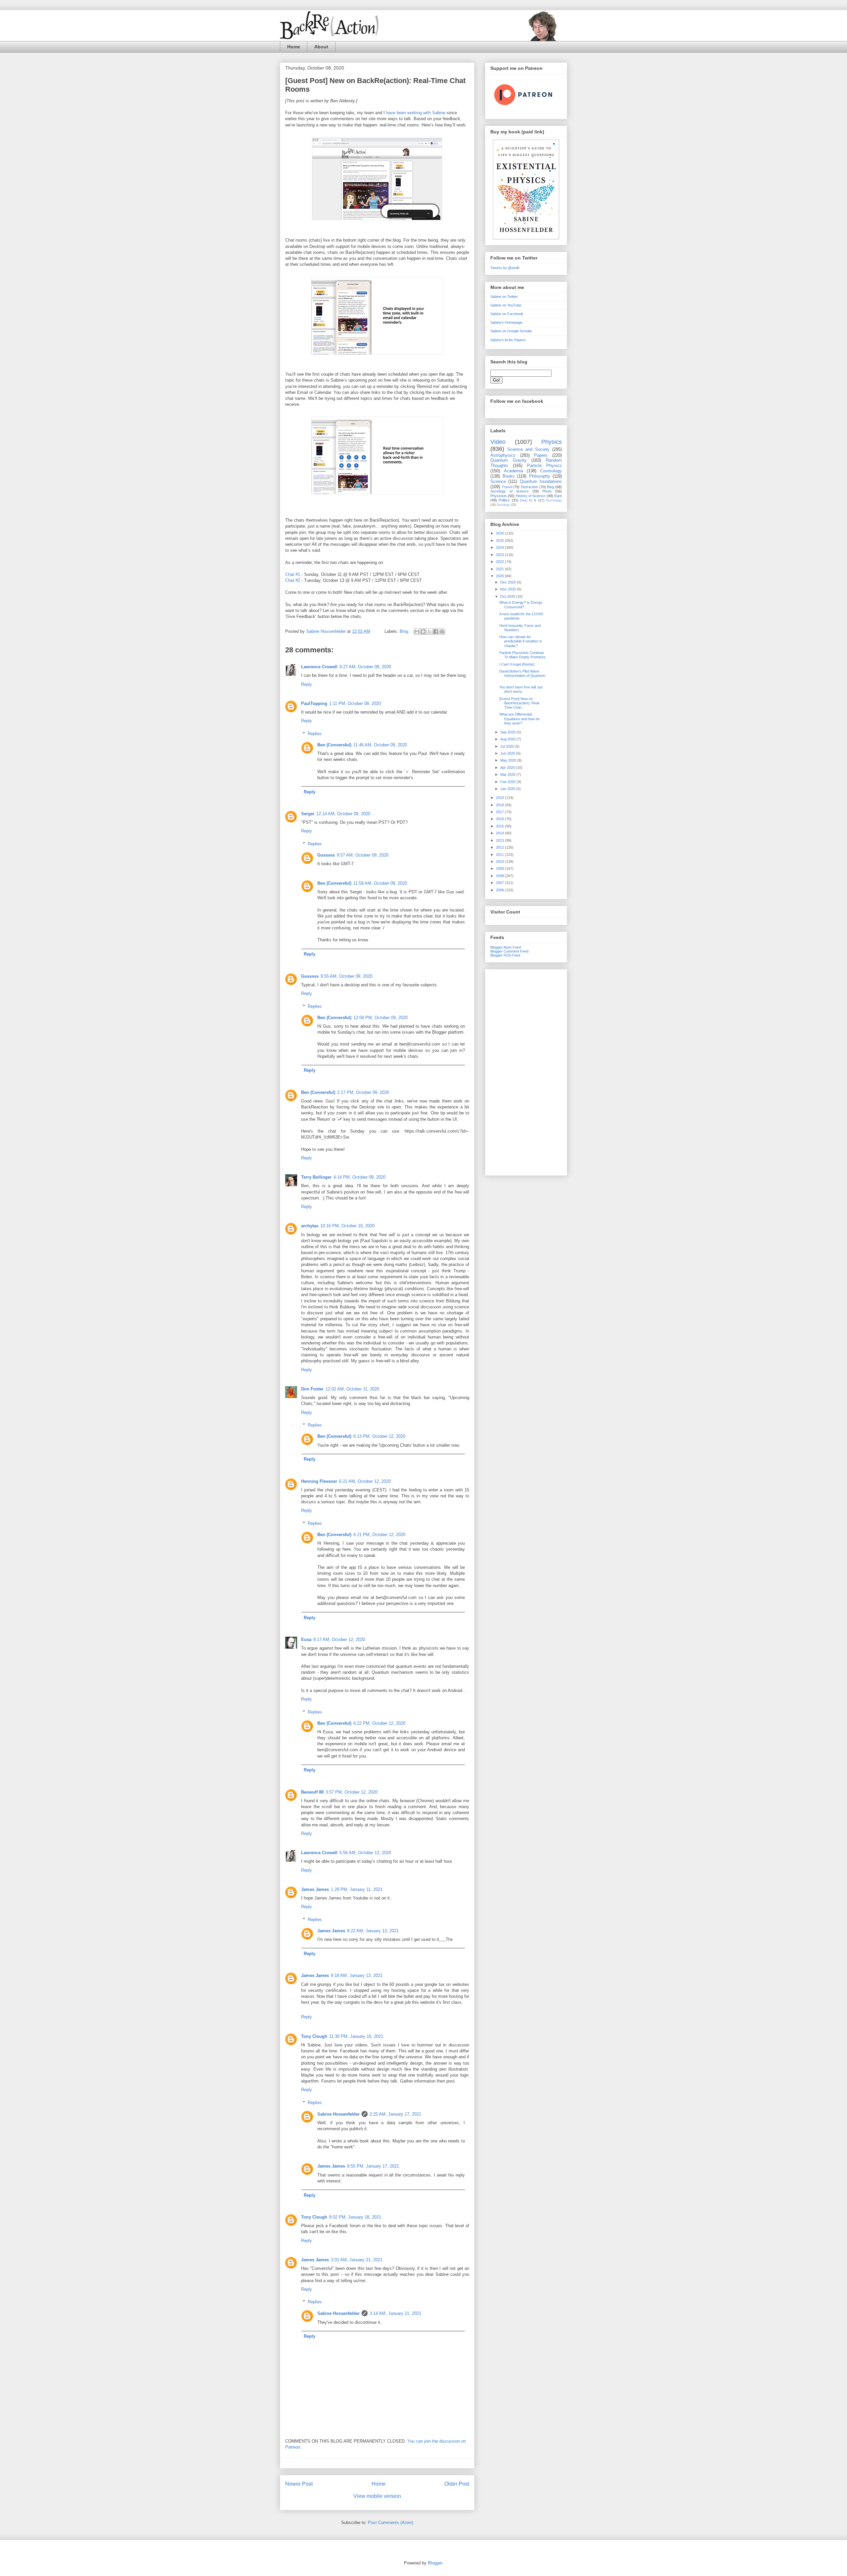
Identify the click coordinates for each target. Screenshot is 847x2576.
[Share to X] (429, 632)
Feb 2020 (508, 782)
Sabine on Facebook (507, 314)
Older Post (457, 2484)
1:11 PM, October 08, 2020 (355, 703)
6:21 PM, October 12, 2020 (379, 1535)
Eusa (306, 1639)
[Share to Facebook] (436, 632)
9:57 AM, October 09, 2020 (363, 855)
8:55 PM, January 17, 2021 (373, 2166)
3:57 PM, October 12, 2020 (352, 1792)
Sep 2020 (508, 732)
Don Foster (312, 1389)
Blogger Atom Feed (506, 947)
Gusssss (326, 855)
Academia (513, 471)
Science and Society (528, 449)
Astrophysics (503, 455)
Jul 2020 (508, 746)
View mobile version (377, 2496)
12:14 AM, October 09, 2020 (343, 814)
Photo (547, 491)
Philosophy (540, 476)
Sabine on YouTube (506, 305)
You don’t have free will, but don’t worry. (521, 689)
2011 (500, 855)
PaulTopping (314, 703)
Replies (315, 734)
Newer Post (299, 2484)
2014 (500, 833)
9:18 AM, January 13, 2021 (357, 1975)
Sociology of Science (510, 491)
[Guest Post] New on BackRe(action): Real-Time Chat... (520, 703)
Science (498, 481)
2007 (500, 883)
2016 (500, 819)
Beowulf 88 (312, 1792)
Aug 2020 (508, 739)
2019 (500, 798)
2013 (500, 840)
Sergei (308, 814)
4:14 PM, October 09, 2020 (359, 1177)
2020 (500, 576)
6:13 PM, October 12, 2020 (379, 1436)
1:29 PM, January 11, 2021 (357, 1889)
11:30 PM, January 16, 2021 (356, 2036)
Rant (558, 496)
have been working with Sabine (416, 113)
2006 (500, 890)
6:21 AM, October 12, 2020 (365, 1481)
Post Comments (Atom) (391, 2523)
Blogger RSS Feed (505, 955)
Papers (541, 455)
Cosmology (551, 471)
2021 (500, 569)
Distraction (529, 487)
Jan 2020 (508, 789)
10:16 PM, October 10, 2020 (347, 1226)
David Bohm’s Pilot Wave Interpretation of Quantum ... (522, 676)
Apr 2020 (508, 768)
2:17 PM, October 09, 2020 (363, 1092)
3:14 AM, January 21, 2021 (395, 2313)
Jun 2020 (508, 753)
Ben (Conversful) (334, 745)
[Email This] (417, 632)
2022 (500, 562)
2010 (500, 862)
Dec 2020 (509, 582)
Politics (504, 500)
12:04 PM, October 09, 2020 (380, 1018)
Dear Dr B (528, 500)
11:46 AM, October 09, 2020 (380, 745)
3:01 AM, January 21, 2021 (357, 2260)
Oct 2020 (508, 596)
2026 (500, 533)
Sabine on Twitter (504, 297)
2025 (500, 540)
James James (315, 1889)
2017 (500, 812)
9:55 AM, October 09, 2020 (346, 976)
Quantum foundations (541, 481)
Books (509, 476)
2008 (500, 876)
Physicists (499, 496)
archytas (310, 1226)
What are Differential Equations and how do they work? (519, 719)
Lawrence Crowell (319, 667)
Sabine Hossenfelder (338, 2114)
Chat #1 (293, 574)
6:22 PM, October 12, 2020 (379, 1723)
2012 (500, 847)
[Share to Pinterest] (442, 632)
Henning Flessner (319, 1481)
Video (498, 442)
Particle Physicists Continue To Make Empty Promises (522, 655)
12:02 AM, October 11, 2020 (352, 1389)
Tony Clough (314, 2036)
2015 (500, 826)
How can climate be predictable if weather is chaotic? (521, 641)
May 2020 (509, 760)
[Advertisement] (526, 1071)
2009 (500, 868)
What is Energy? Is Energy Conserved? (521, 605)
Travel (507, 487)
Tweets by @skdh (505, 268)
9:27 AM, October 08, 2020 (365, 667)
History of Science (531, 496)
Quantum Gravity (509, 460)
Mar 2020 (508, 774)
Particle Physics (544, 466)
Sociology (503, 505)
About (321, 47)
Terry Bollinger (316, 1177)
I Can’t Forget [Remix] (517, 664)
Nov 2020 (509, 589)
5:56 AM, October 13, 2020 (365, 1853)
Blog (404, 631)
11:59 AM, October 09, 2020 (380, 883)
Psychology (554, 500)
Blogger (435, 2563)
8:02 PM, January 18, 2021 (355, 2217)
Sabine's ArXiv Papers (508, 340)
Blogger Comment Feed (509, 951)
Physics (552, 442)
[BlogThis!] (423, 632)
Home (294, 47)
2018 (500, 805)
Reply (307, 684)
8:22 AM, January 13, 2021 (373, 1931)
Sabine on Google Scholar (511, 331)
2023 (500, 555)
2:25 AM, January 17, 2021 (395, 2114)
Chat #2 (293, 580)
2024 (500, 547)
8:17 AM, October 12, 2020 (339, 1639)
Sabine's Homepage (506, 322)
